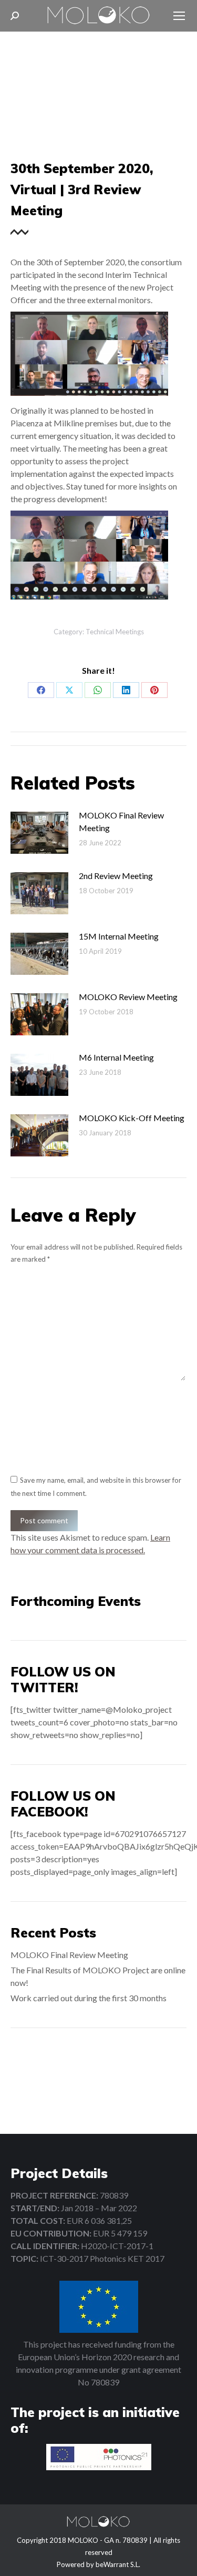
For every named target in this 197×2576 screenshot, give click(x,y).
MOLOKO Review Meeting (128, 997)
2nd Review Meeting (116, 876)
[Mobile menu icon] (179, 16)
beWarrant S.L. (118, 2564)
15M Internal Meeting (119, 936)
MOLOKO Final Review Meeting (121, 821)
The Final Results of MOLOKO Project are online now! (98, 1976)
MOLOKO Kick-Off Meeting (132, 1118)
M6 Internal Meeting (116, 1057)
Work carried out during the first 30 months (89, 1998)
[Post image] (39, 833)
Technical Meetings (115, 632)
